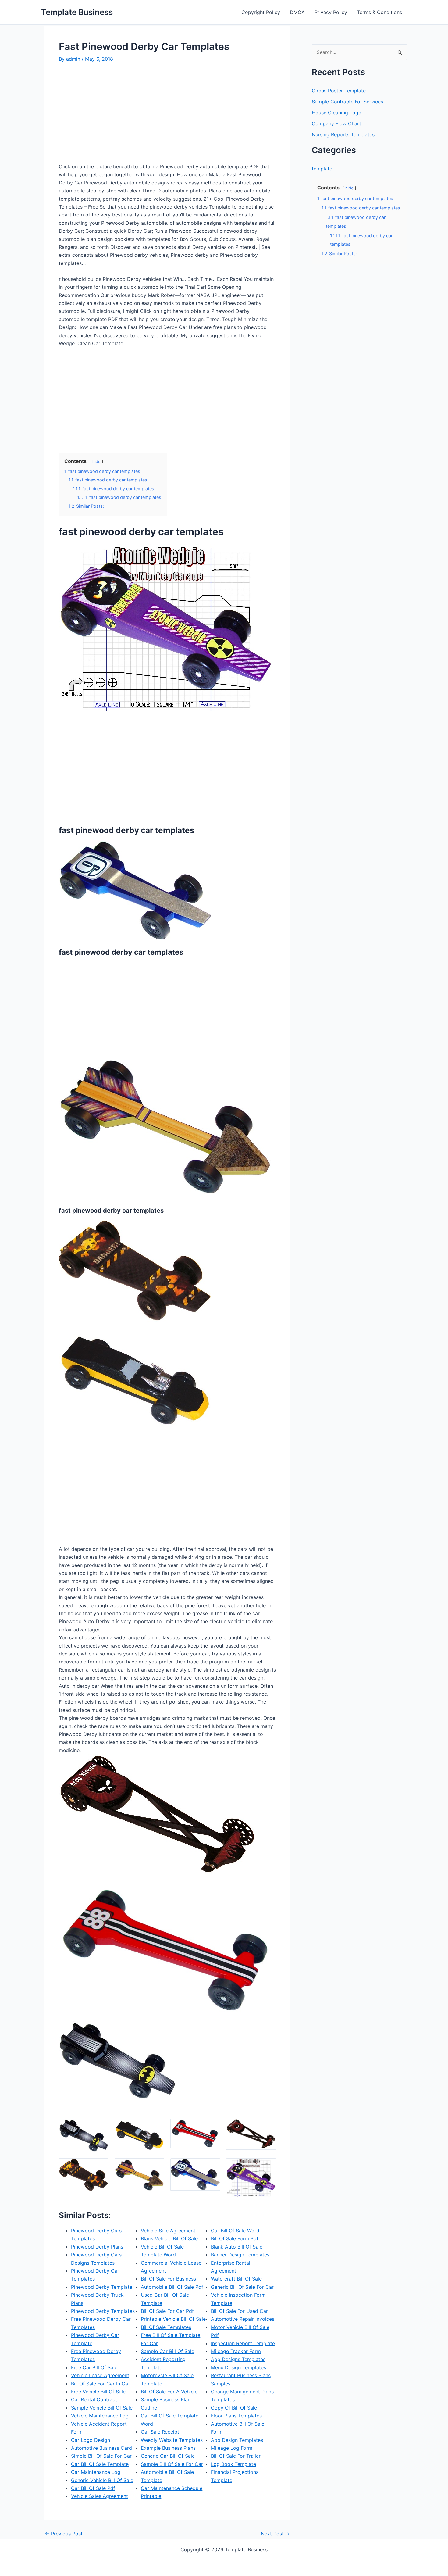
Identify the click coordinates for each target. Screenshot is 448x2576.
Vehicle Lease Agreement (100, 2375)
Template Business (77, 12)
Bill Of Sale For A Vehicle (169, 2392)
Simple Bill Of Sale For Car (101, 2456)
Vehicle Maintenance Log (100, 2416)
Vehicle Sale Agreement (168, 2231)
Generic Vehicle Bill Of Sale (102, 2480)
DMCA (297, 12)
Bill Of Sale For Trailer (236, 2456)
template (322, 169)
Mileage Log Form (232, 2448)
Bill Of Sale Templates (166, 2327)
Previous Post (64, 2534)
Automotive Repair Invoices (243, 2319)
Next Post (275, 2534)
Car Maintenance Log (96, 2472)
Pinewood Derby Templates (103, 2311)
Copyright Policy (261, 12)
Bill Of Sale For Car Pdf (167, 2311)
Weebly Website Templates (172, 2440)
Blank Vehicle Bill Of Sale (169, 2238)
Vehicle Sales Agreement (100, 2496)
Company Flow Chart (336, 123)
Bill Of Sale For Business (168, 2279)
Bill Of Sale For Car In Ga (100, 2384)
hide (96, 462)
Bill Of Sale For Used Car (239, 2311)
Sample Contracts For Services (347, 102)
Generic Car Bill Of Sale (168, 2456)
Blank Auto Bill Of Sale (237, 2247)
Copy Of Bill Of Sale (234, 2408)
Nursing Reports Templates (343, 134)
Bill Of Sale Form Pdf (235, 2238)
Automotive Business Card (101, 2448)
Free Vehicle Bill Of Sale (98, 2392)
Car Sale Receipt (160, 2432)
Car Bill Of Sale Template (100, 2464)
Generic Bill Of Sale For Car (242, 2287)
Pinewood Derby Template (102, 2287)
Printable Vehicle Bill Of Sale (173, 2319)
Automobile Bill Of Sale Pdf (172, 2287)
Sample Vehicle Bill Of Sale (102, 2408)
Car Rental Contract (94, 2399)
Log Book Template (233, 2464)
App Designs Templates (238, 2359)
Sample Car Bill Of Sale (167, 2351)
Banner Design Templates (240, 2255)
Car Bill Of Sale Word (235, 2231)
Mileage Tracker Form (236, 2351)
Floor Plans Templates (236, 2416)
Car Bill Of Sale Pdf (93, 2488)
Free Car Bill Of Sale (94, 2367)
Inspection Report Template (243, 2343)
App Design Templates (237, 2440)
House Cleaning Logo (337, 113)
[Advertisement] (110, 115)
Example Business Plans (168, 2448)
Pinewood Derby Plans (97, 2247)
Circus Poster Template (339, 91)
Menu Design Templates (238, 2367)
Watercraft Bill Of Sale (236, 2279)
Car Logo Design (91, 2440)
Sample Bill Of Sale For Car (172, 2464)
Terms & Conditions (379, 12)
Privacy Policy (331, 12)
